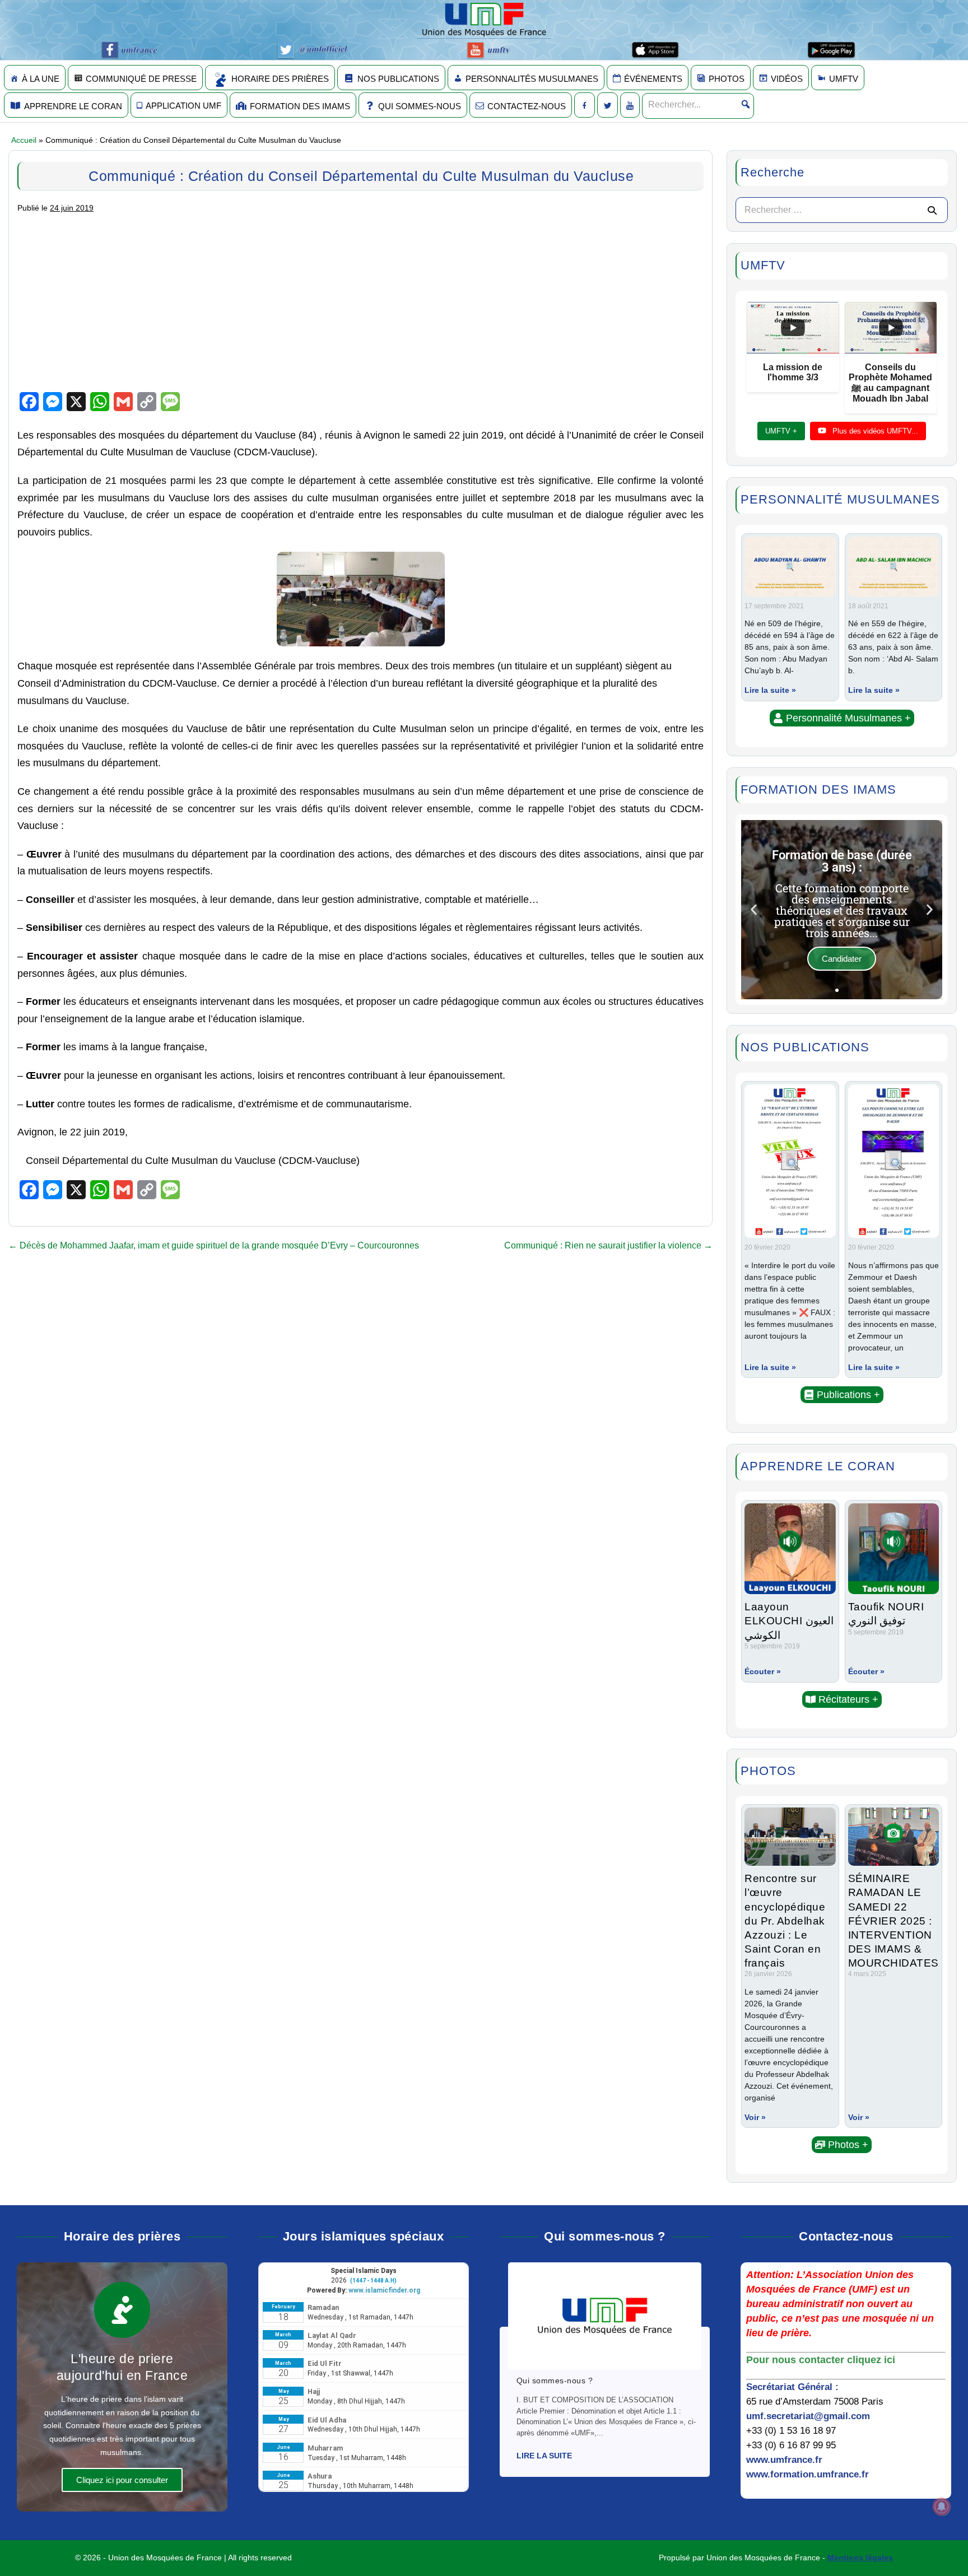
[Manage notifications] (942, 2507)
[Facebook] (585, 105)
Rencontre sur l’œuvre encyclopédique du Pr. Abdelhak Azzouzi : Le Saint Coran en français (785, 1920)
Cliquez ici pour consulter (122, 2480)
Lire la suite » (770, 690)
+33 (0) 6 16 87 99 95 (791, 2445)
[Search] (932, 210)
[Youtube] (630, 105)
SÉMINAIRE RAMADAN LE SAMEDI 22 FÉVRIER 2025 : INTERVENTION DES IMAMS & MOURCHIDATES (893, 1920)
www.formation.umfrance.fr (808, 2474)
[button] (842, 718)
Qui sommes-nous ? (555, 2381)
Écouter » (763, 1671)
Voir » (755, 2117)
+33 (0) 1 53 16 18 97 (791, 2431)
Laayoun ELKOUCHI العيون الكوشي (789, 1620)
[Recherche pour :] (842, 210)
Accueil (24, 140)
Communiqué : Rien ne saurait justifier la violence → (608, 1245)
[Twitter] (608, 105)
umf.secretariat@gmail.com (808, 2416)
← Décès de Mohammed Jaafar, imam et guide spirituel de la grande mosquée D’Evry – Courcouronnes (214, 1245)
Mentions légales (860, 2558)
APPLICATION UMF (183, 106)
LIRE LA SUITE (544, 2456)
